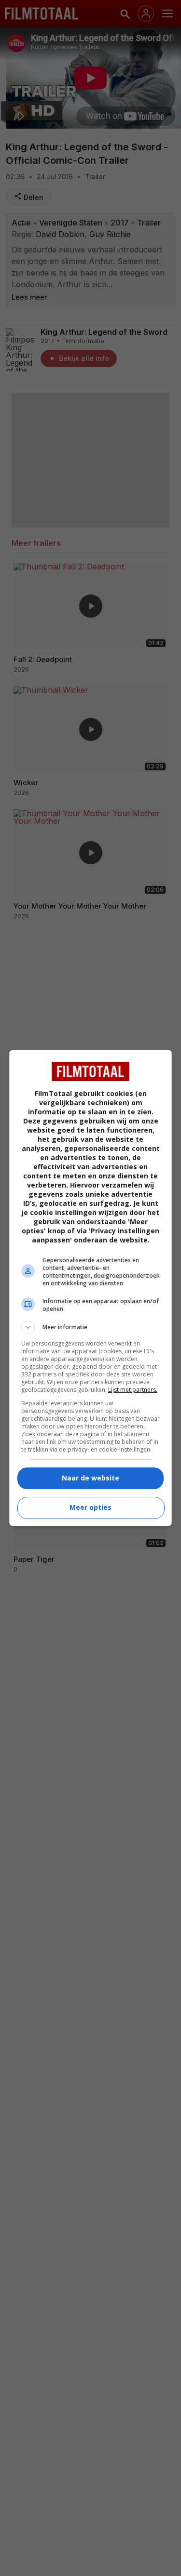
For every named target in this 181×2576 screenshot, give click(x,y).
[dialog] (91, 1288)
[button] (91, 1327)
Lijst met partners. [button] (133, 1390)
